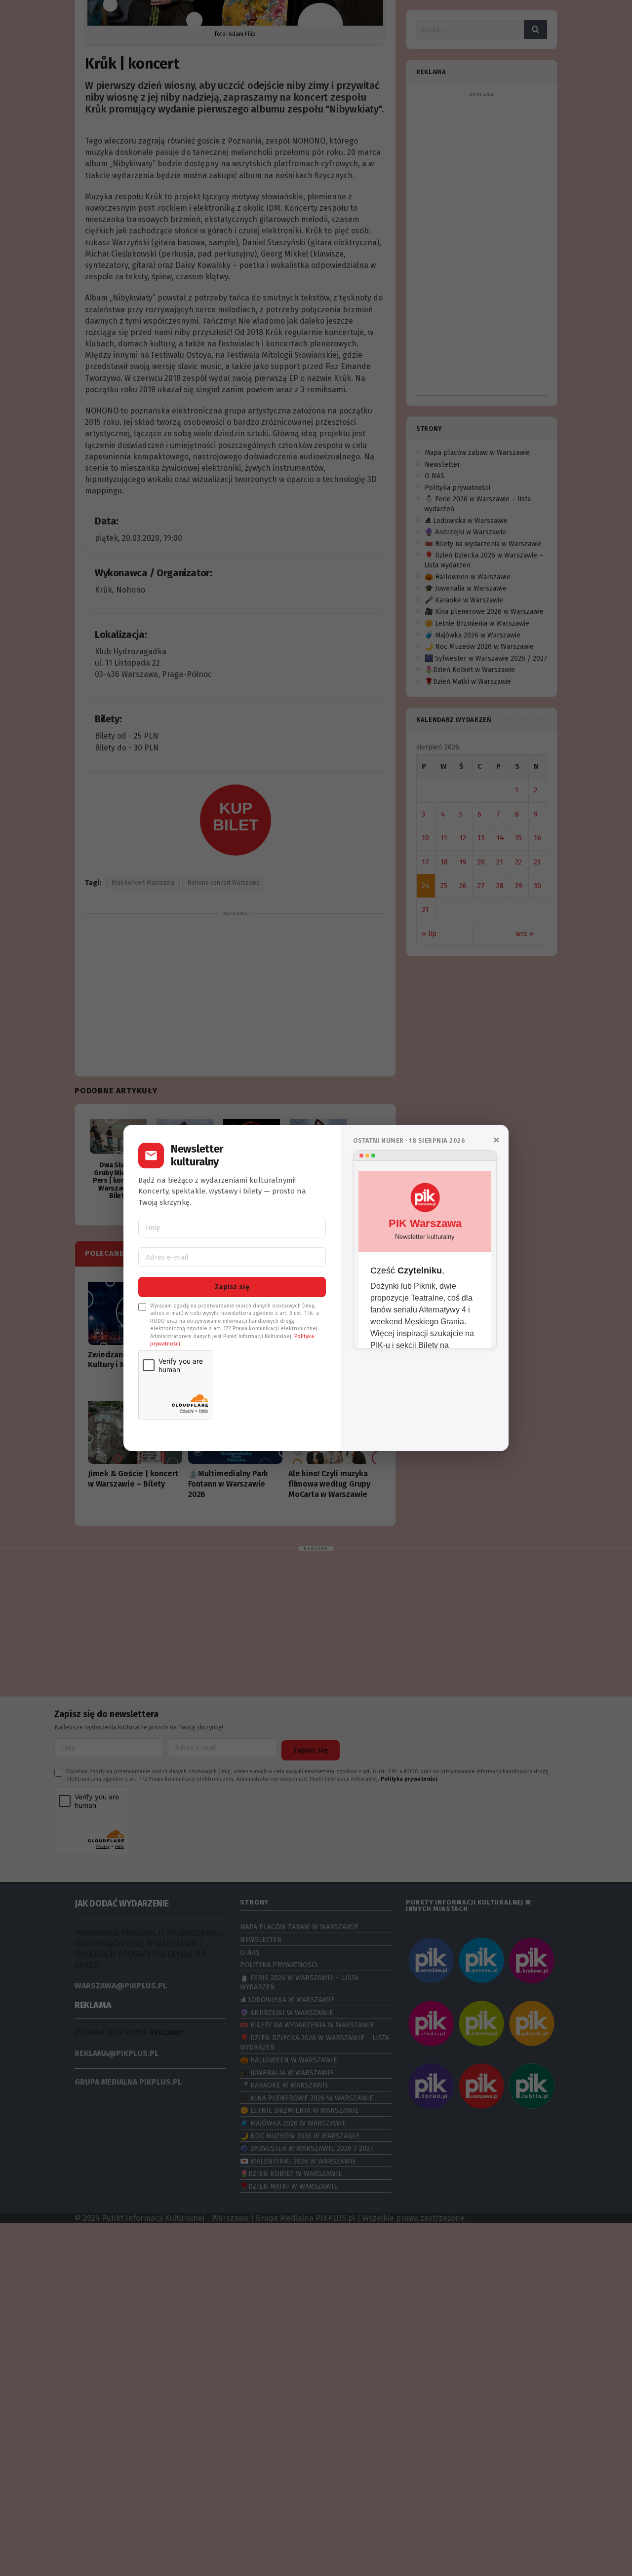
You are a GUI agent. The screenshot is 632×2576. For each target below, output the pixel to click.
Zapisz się (232, 1287)
